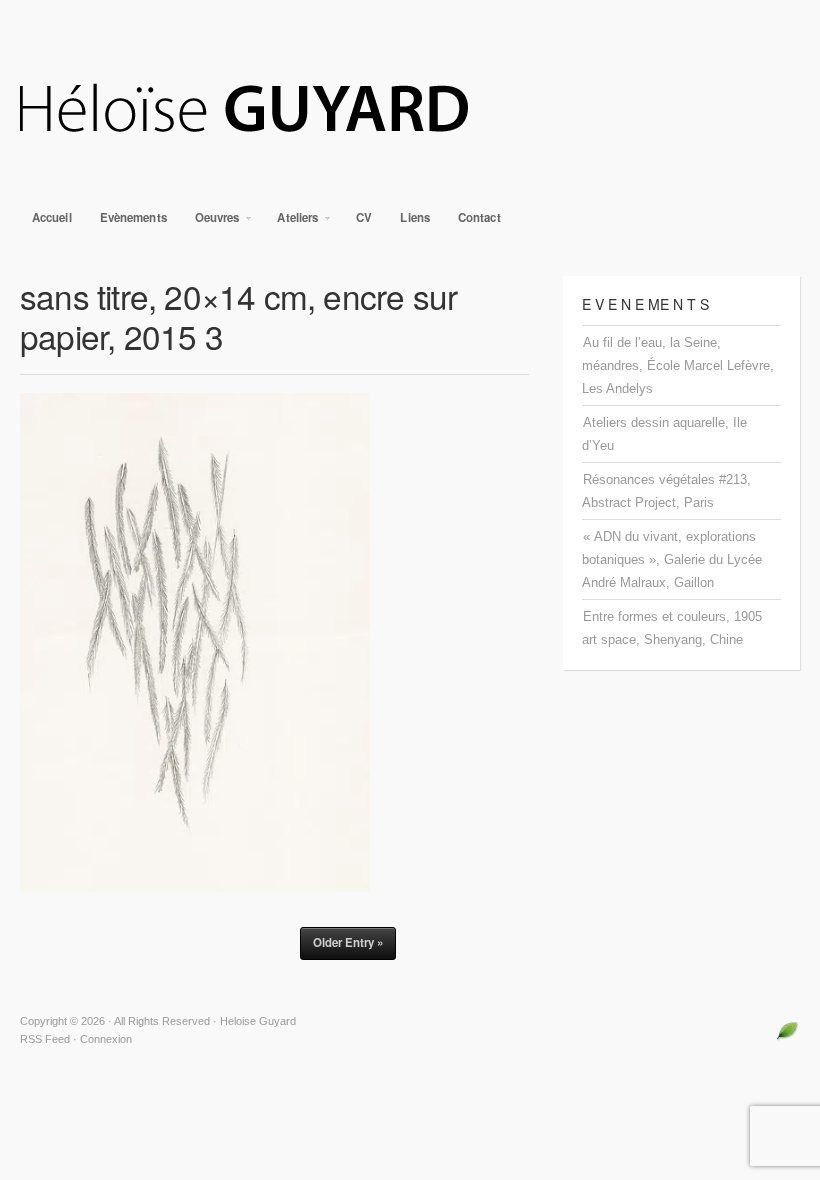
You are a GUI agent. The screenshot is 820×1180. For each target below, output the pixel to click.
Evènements (133, 217)
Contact (479, 217)
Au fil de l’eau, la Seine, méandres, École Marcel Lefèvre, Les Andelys (678, 365)
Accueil (52, 217)
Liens (415, 217)
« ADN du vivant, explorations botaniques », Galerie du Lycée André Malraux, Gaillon (672, 559)
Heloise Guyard (410, 110)
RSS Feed (45, 1039)
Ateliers (291, 222)
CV (364, 217)
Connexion (106, 1039)
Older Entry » (348, 942)
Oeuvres (211, 222)
